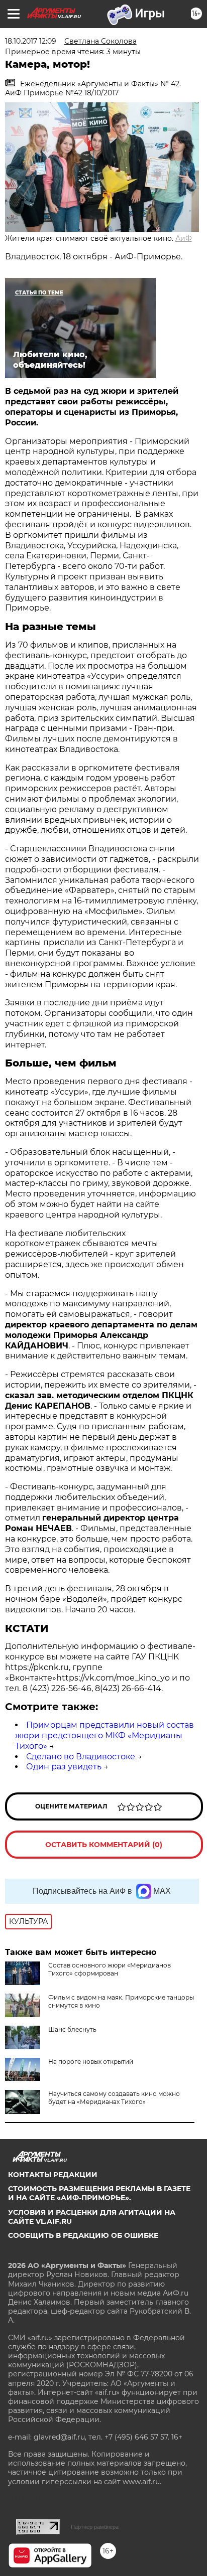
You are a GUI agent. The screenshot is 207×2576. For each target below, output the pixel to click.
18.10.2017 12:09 (31, 41)
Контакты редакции (53, 2175)
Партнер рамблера (95, 2527)
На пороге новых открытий (91, 2062)
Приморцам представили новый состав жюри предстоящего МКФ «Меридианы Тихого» (105, 1735)
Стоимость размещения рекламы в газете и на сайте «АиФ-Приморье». (99, 2193)
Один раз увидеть (64, 1767)
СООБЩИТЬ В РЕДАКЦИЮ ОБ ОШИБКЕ (83, 2235)
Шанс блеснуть (72, 2029)
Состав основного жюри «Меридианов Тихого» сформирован (110, 1969)
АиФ (184, 238)
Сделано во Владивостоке (81, 1757)
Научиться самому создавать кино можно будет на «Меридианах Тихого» (114, 2098)
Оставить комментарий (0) (104, 1845)
